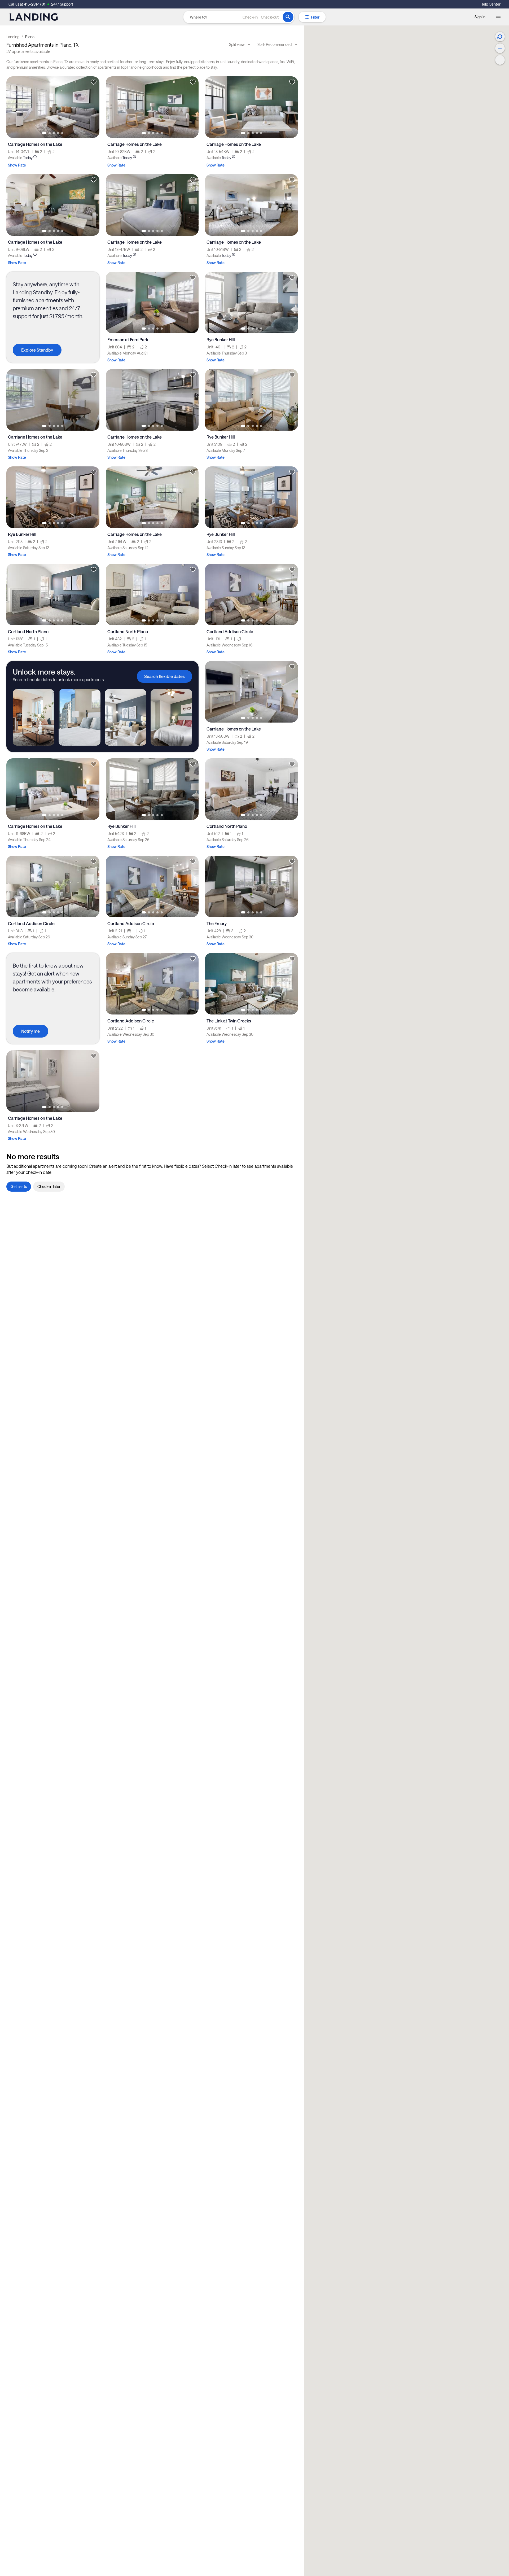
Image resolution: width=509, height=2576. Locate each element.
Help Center (490, 4)
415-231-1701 (35, 4)
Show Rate (17, 165)
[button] (261, 17)
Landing (13, 37)
